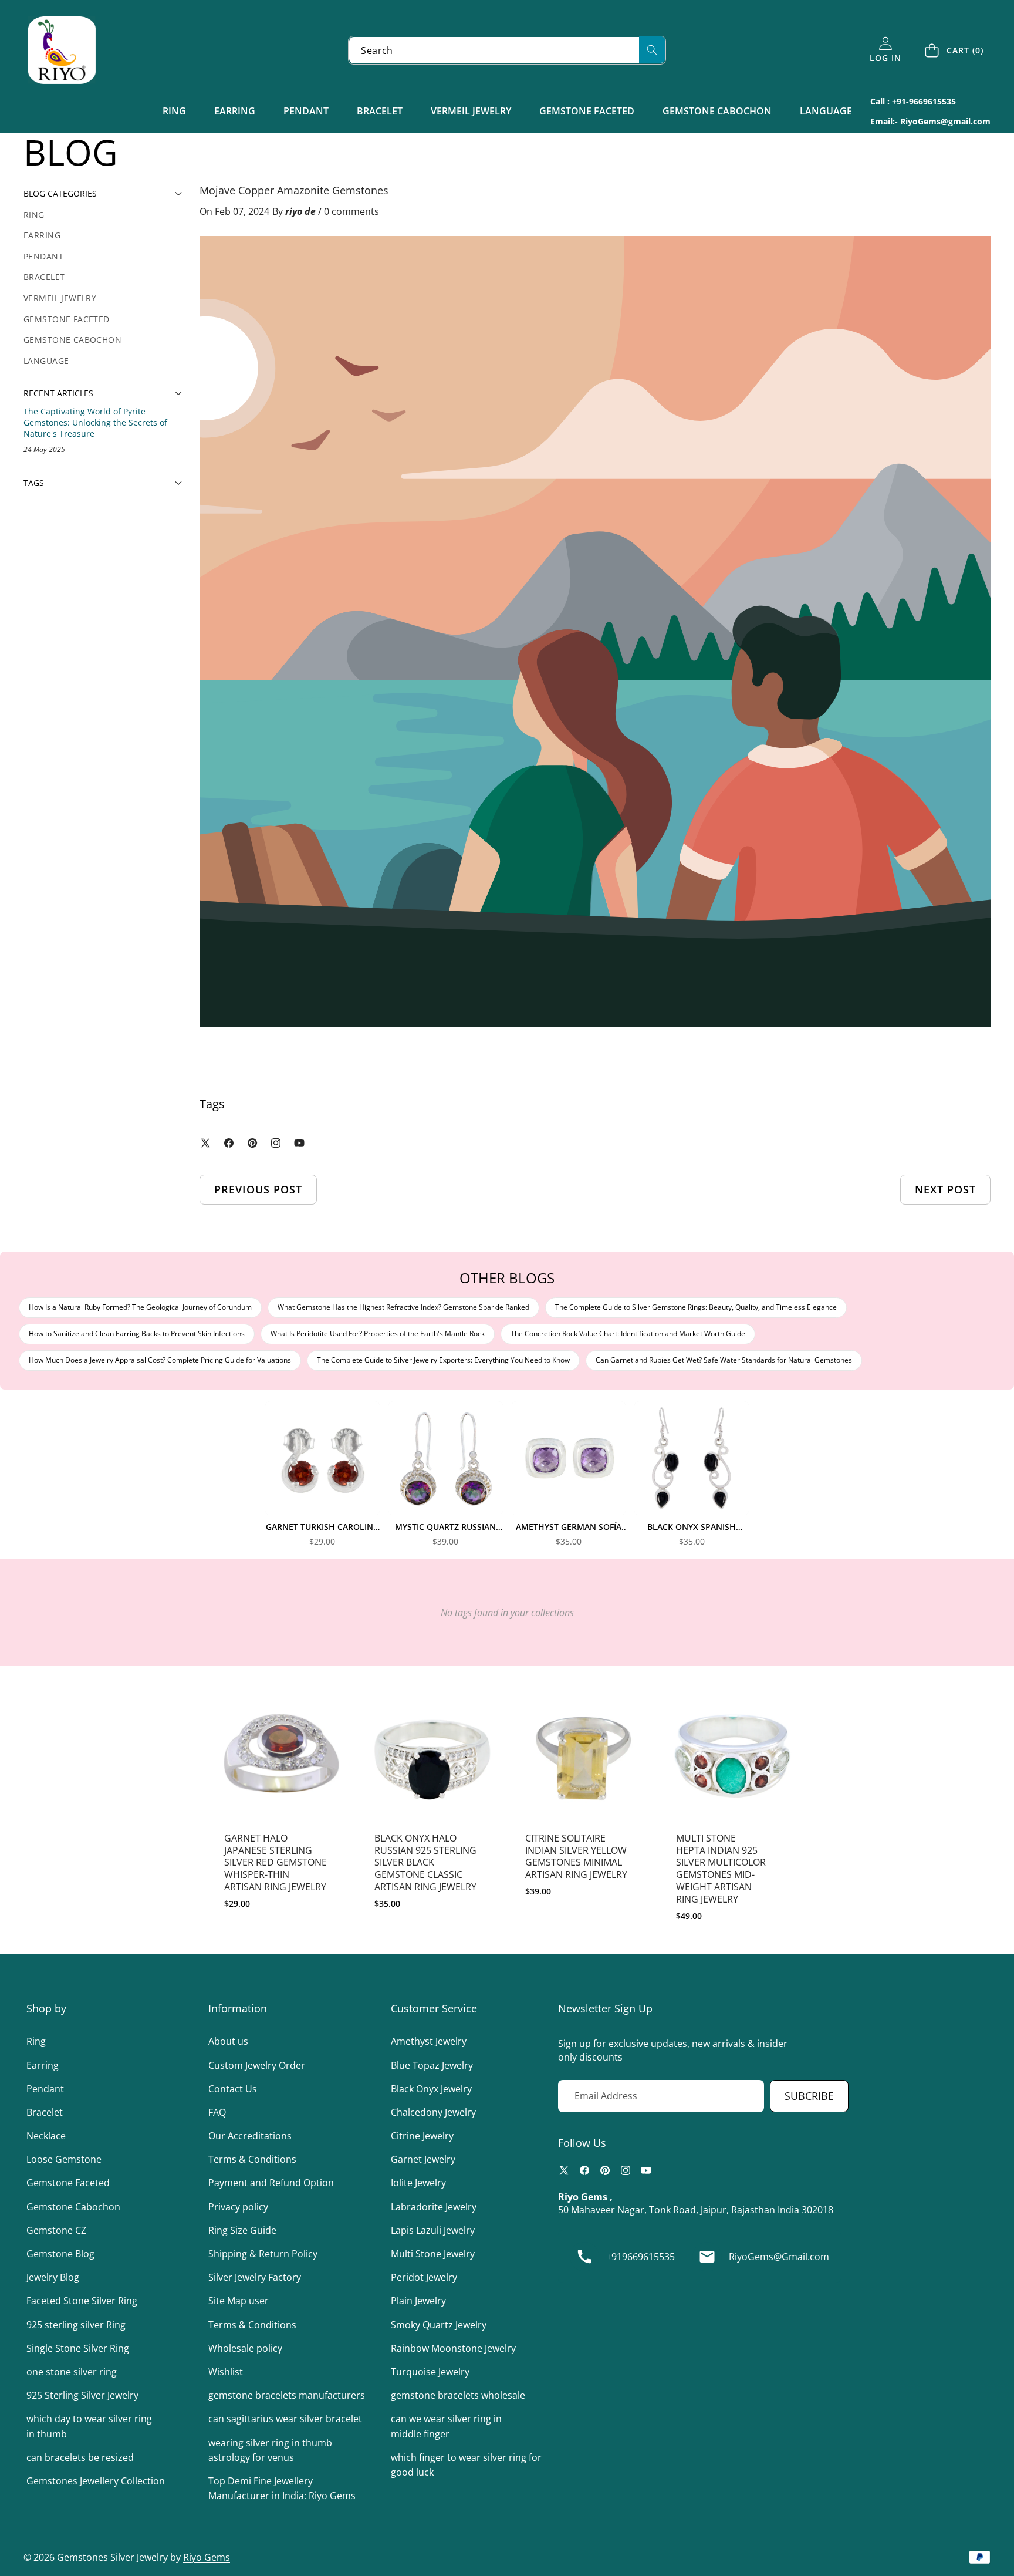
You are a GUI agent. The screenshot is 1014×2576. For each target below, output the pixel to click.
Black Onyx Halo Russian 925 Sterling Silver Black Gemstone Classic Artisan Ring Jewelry (425, 1862)
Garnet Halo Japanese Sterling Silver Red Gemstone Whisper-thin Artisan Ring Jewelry (276, 1862)
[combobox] (507, 50)
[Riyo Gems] (62, 50)
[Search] (652, 50)
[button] (955, 50)
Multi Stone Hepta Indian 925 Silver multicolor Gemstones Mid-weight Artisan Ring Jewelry (721, 1869)
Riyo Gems (207, 2557)
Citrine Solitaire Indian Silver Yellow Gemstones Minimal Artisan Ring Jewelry (576, 1856)
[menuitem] (103, 215)
